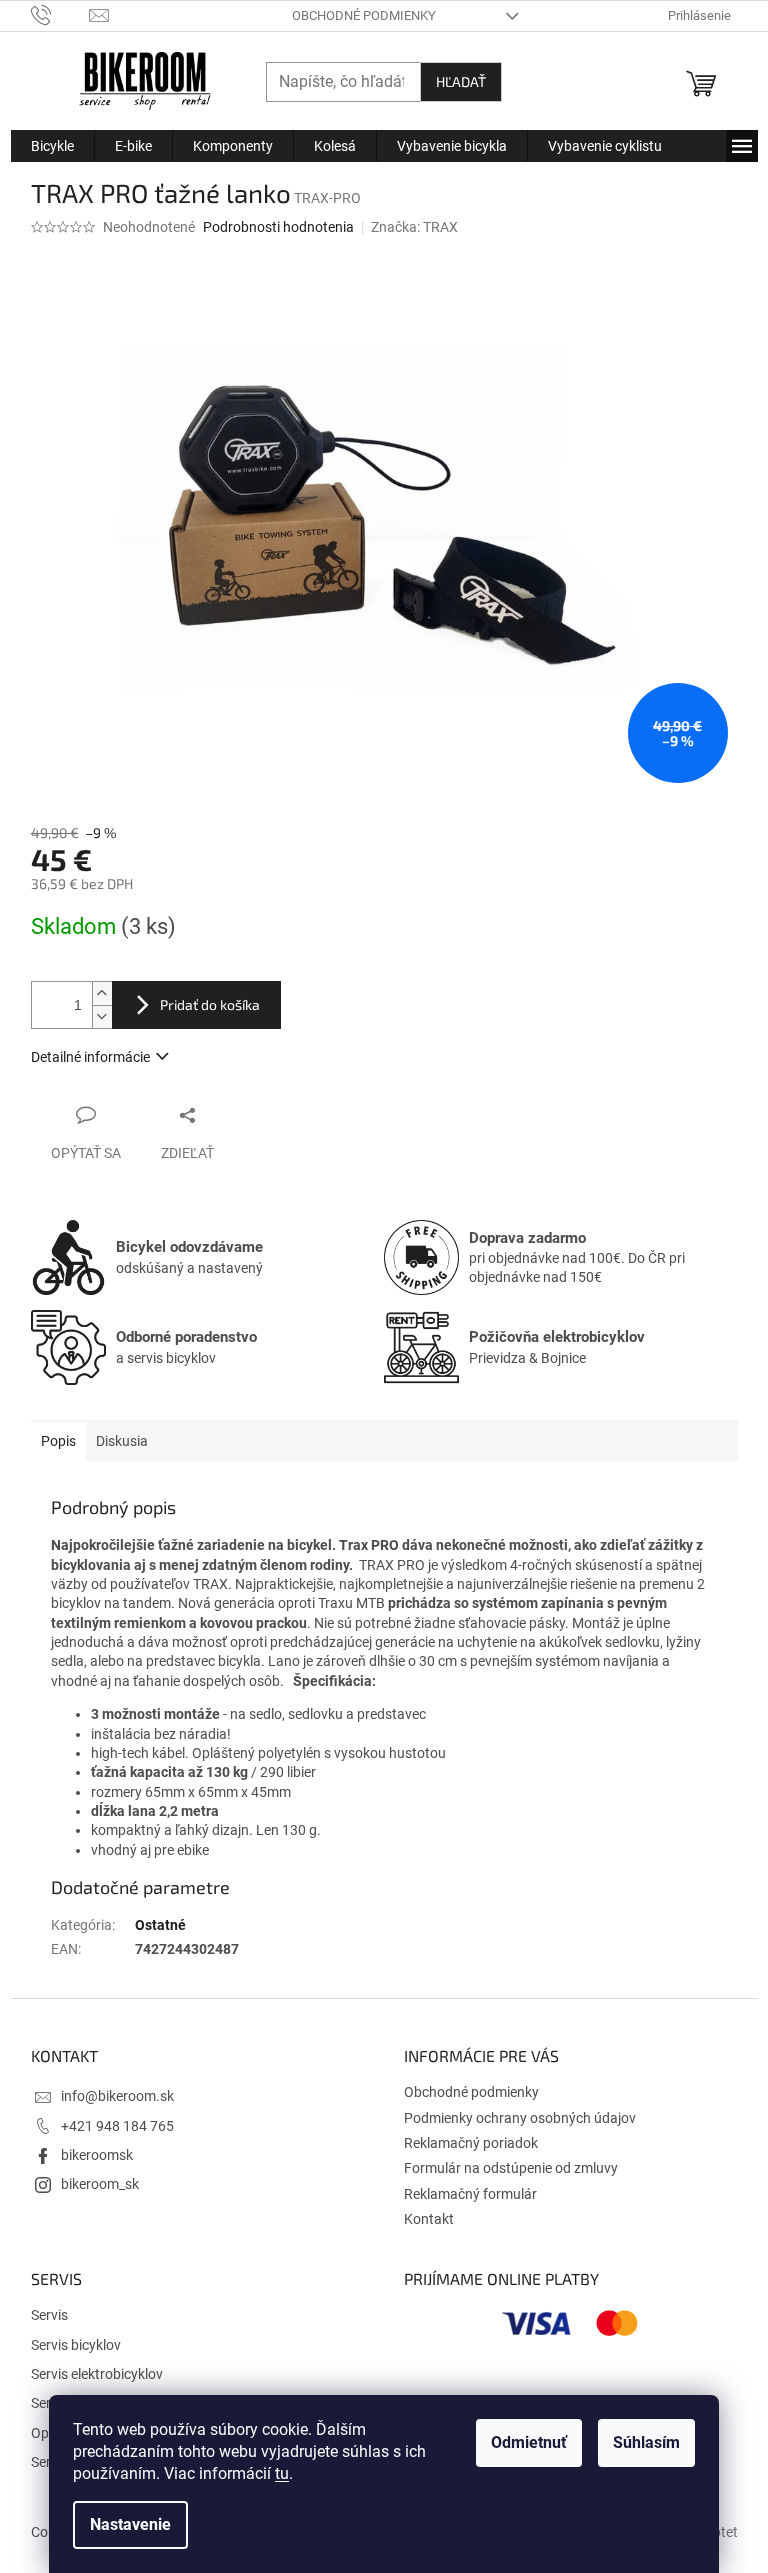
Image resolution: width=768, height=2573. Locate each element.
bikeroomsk (97, 2155)
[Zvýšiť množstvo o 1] (102, 993)
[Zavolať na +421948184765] (60, 14)
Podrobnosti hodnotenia (278, 227)
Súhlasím (646, 2442)
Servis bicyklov (76, 2345)
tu (282, 2473)
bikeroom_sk (100, 2184)
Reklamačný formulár (470, 2194)
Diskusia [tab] (122, 1441)
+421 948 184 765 (117, 2126)
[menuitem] (52, 146)
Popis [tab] (58, 1441)
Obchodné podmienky (364, 15)
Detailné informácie (90, 1057)
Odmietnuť (529, 2442)
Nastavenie (130, 2524)
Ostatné (160, 1925)
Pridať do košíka (210, 1004)
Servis (49, 2315)
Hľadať (461, 81)
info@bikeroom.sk (117, 2096)
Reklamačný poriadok (471, 2143)
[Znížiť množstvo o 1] (102, 1016)
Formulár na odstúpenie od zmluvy (511, 2168)
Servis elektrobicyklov (97, 2374)
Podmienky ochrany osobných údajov (520, 2118)
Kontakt (429, 2219)
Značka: (414, 227)
